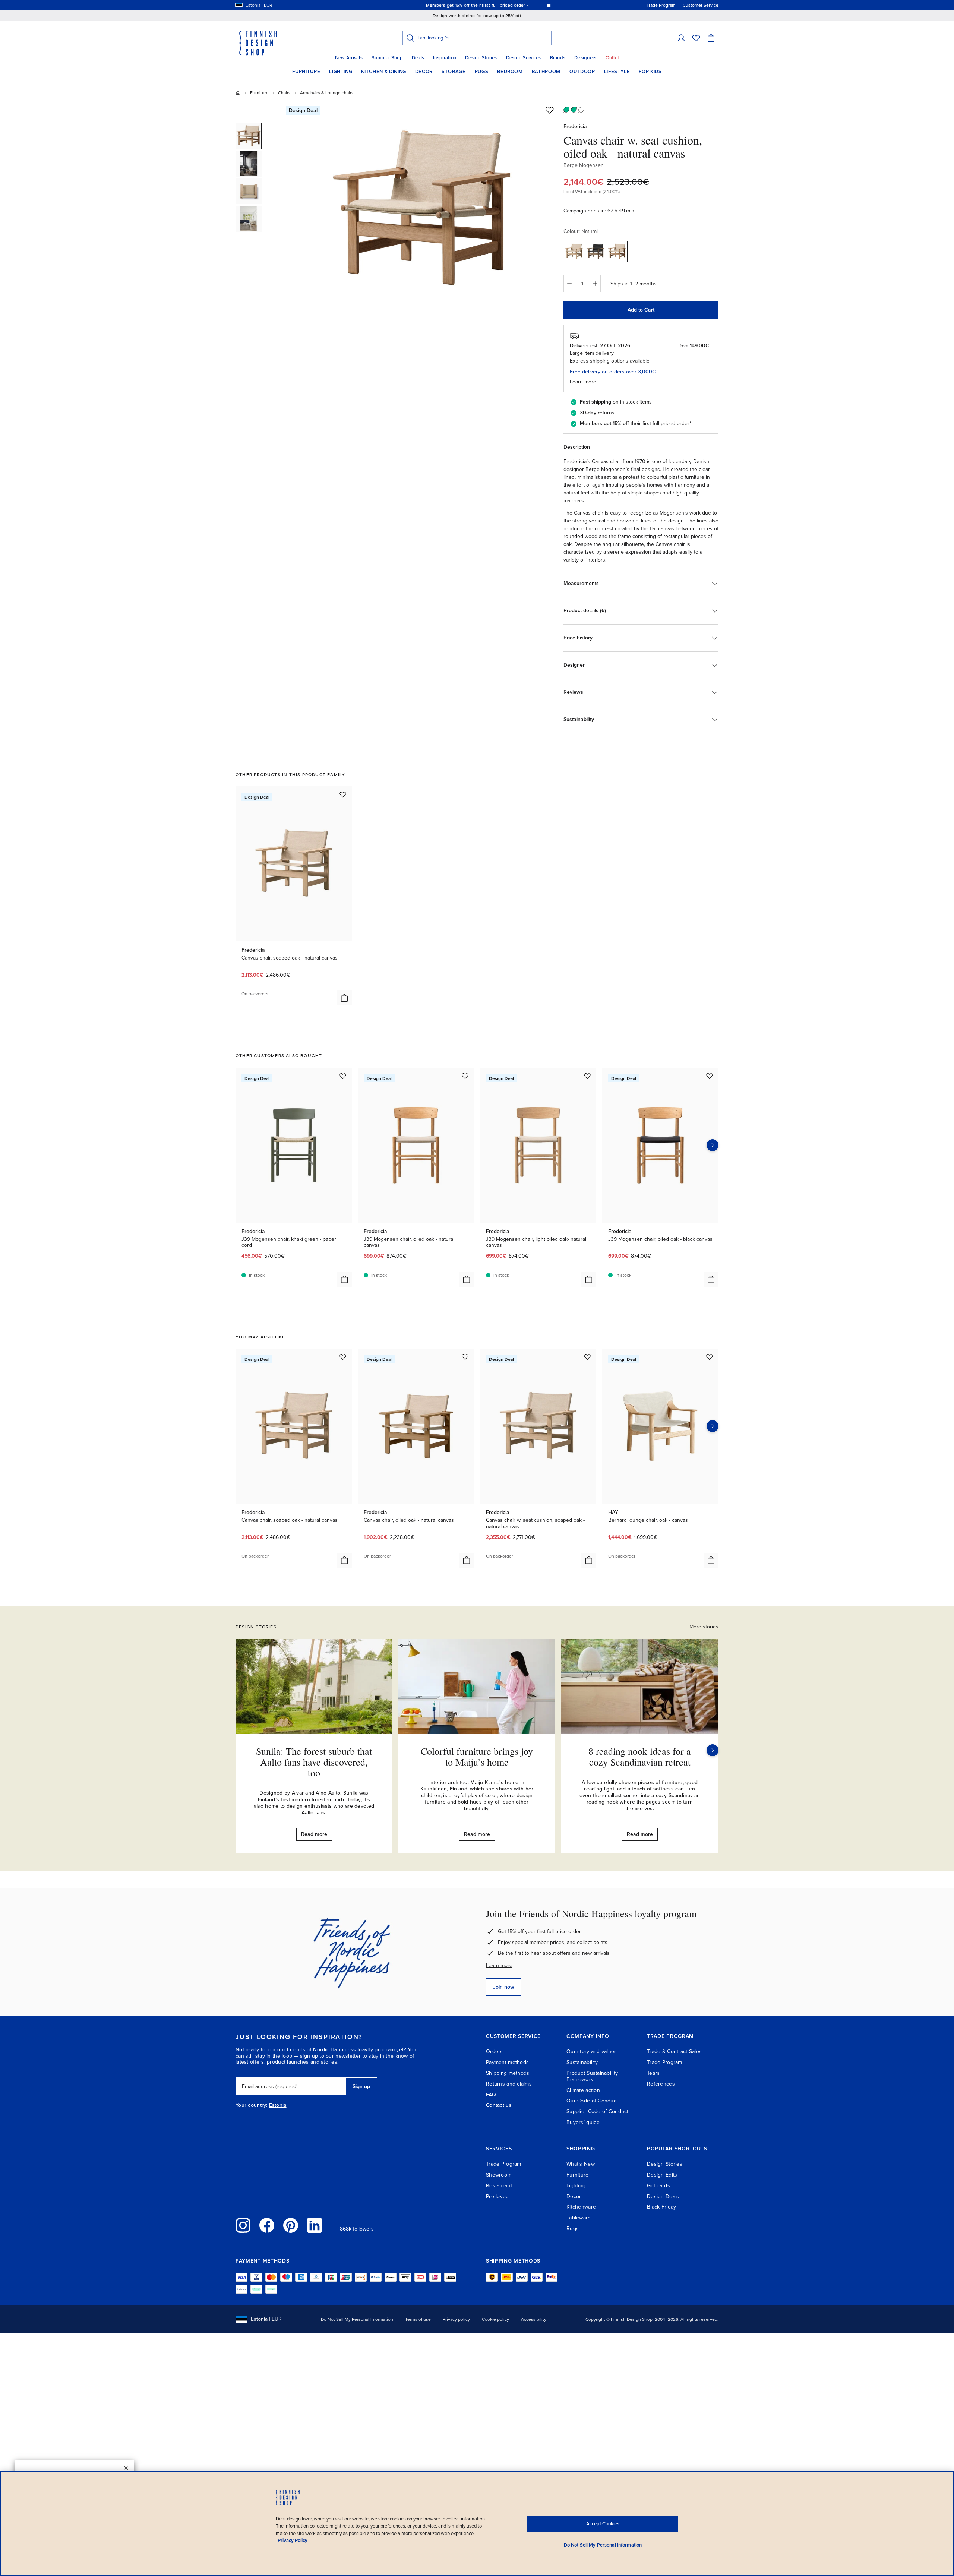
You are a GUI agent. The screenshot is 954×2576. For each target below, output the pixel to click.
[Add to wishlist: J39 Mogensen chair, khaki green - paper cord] (343, 1076)
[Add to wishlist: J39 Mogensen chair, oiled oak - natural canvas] (465, 1076)
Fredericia (575, 127)
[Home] (238, 93)
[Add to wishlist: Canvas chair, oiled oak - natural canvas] (465, 1357)
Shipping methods (508, 2073)
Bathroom (546, 72)
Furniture (306, 72)
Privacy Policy (293, 2541)
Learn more (499, 1965)
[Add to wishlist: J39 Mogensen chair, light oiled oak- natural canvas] (587, 1076)
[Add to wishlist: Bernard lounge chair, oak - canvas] (710, 1357)
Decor (424, 72)
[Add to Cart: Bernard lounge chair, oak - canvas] (711, 1560)
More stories (704, 1627)
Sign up (361, 2087)
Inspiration (445, 58)
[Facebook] (267, 2225)
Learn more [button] (583, 382)
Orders (495, 2052)
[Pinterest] (291, 2225)
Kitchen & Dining (383, 72)
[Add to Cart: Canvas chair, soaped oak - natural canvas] (344, 998)
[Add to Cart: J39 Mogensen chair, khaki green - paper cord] (344, 1279)
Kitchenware (581, 2207)
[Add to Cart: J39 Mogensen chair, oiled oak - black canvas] (711, 1279)
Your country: (252, 2105)
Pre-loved (497, 2196)
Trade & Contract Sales (674, 2052)
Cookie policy (495, 2319)
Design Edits (662, 2175)
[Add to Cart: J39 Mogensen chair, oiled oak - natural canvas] (467, 1279)
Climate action (583, 2090)
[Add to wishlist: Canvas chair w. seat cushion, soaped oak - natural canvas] (587, 1357)
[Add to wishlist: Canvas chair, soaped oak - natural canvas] (343, 794)
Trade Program (665, 2062)
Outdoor (582, 72)
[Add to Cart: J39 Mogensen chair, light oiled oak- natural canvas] (589, 1279)
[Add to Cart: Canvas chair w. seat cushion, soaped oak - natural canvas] (589, 1560)
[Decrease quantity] (569, 284)
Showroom (499, 2175)
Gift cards (658, 2186)
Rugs (482, 72)
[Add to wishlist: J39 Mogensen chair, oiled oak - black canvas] (710, 1076)
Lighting (341, 72)
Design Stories (481, 58)
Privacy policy (456, 2319)
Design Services (524, 58)
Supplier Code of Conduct (598, 2112)
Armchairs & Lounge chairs (327, 93)
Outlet (612, 58)
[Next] (713, 1750)
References (661, 2084)
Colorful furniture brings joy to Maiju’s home (477, 1756)
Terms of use (418, 2319)
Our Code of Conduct (592, 2101)
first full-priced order (666, 423)
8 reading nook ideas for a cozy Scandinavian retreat (640, 1756)
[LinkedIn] (315, 2225)
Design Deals (663, 2196)
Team (653, 2073)
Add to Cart (641, 310)
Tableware (579, 2218)
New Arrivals (349, 58)
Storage (454, 72)
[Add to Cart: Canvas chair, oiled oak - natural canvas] (467, 1560)
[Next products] (713, 1145)
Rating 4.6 (491, 5)
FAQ (491, 2095)
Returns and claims (509, 2084)
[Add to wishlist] (550, 110)
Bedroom (510, 72)
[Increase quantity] (595, 284)
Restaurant (499, 2186)
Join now (504, 1987)
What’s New (581, 2164)
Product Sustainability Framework (592, 2076)
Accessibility (534, 2319)
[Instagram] (243, 2225)
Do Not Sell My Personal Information (357, 2319)
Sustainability (582, 2062)
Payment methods (507, 2062)
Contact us (499, 2105)
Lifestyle (617, 72)
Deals (418, 58)
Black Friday (661, 2207)
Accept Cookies (603, 2524)
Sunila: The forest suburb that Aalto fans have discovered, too (314, 1762)
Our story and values (592, 2052)
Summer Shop (387, 58)
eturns (607, 413)
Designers (585, 58)
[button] (681, 38)
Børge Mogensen (584, 165)
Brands (558, 58)
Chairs (284, 93)
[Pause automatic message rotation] (549, 5)
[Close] (126, 2468)
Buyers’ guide (583, 2122)
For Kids (650, 72)
